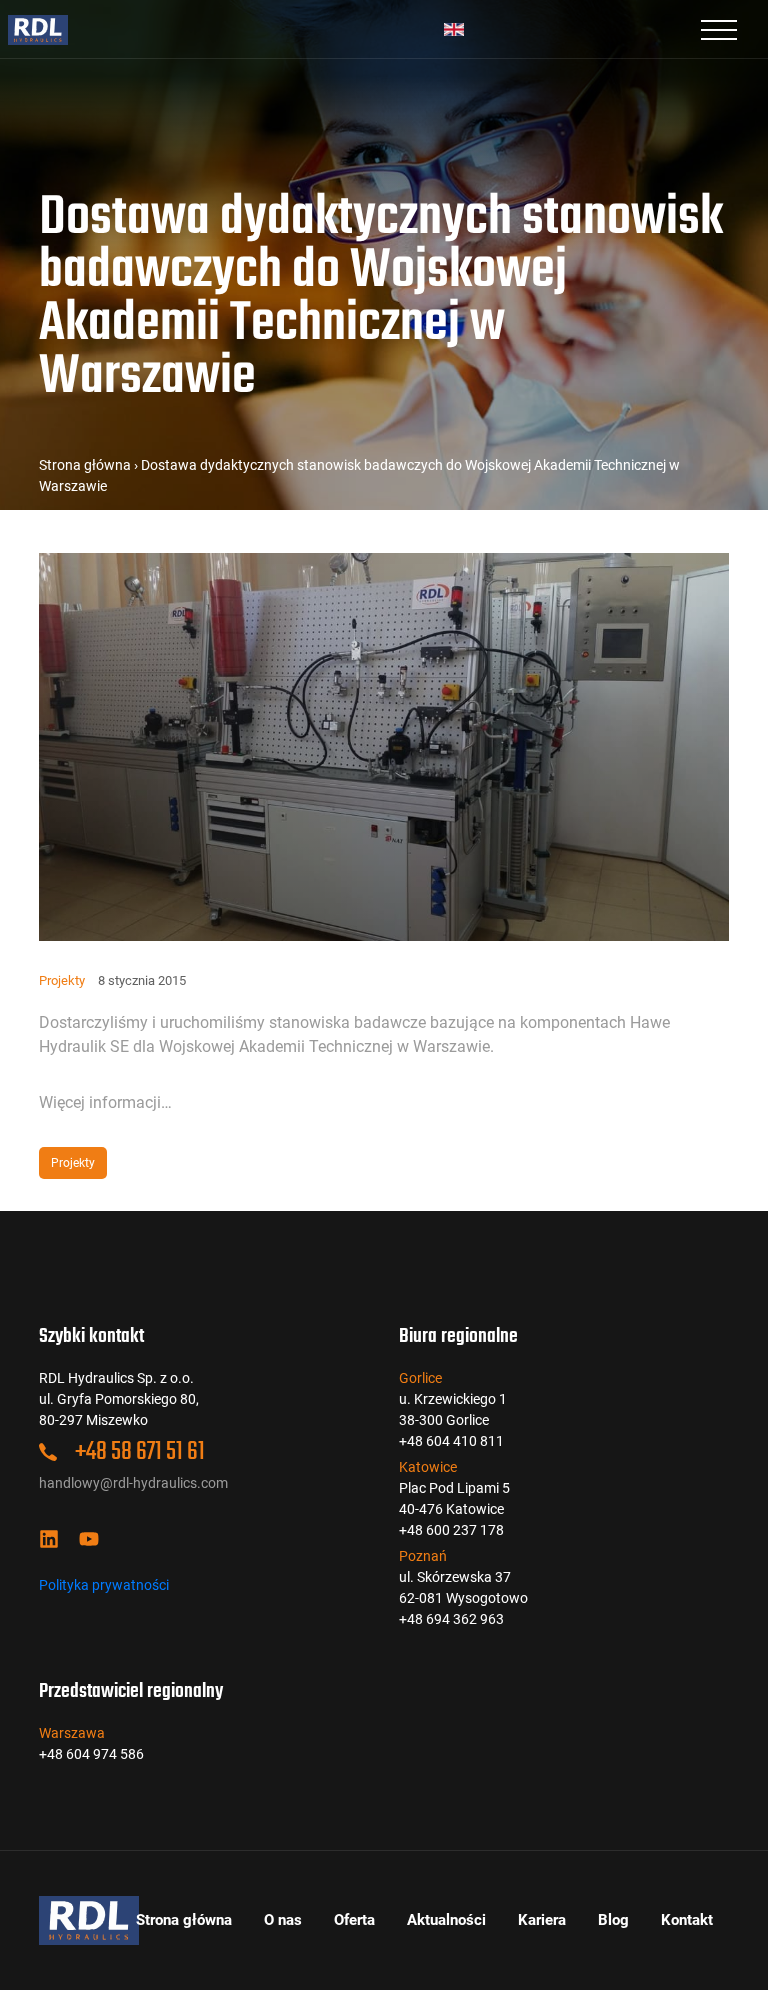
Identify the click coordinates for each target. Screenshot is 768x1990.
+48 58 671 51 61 (138, 1452)
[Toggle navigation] (719, 29)
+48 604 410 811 (451, 1441)
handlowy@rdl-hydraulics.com (133, 1483)
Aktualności (446, 1920)
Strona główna (85, 465)
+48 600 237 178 (451, 1530)
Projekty (62, 980)
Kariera (542, 1920)
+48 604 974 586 (91, 1754)
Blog (613, 1920)
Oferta (354, 1920)
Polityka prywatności (104, 1585)
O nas (283, 1920)
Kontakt (687, 1920)
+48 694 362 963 (451, 1619)
